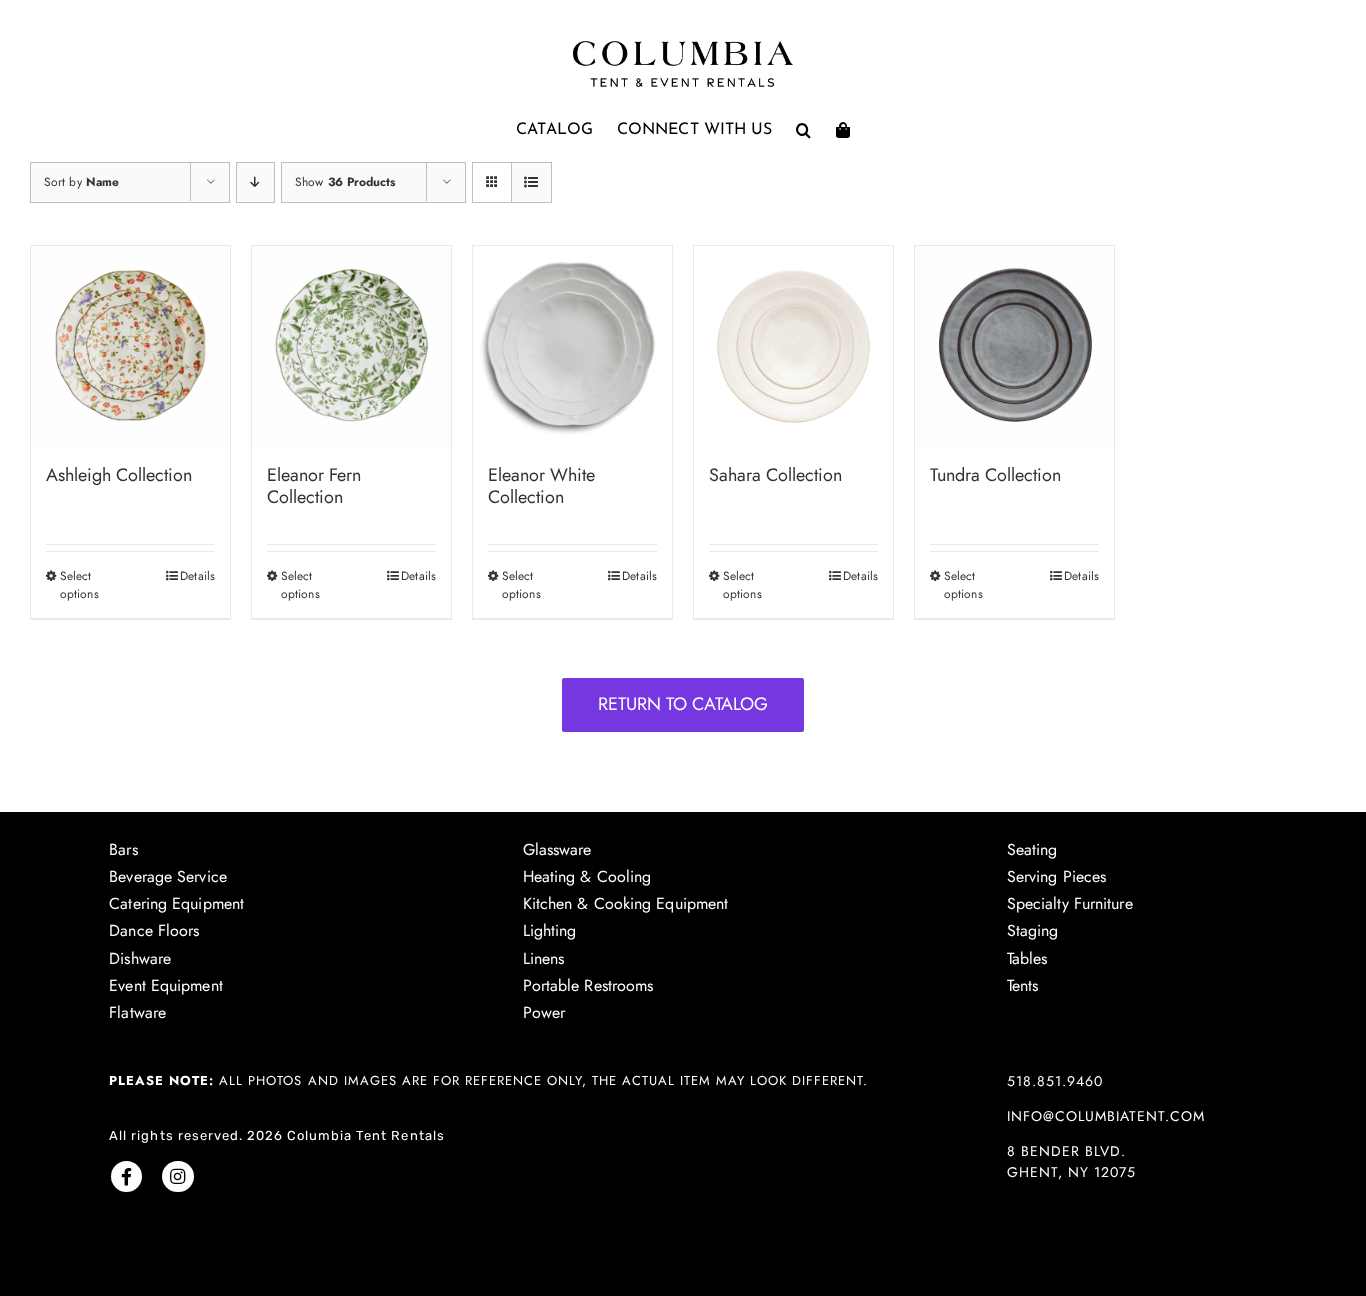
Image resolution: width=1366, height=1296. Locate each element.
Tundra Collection (995, 475)
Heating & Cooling (587, 876)
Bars (123, 849)
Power (544, 1012)
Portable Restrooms (588, 985)
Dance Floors (154, 930)
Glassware (557, 849)
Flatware (137, 1012)
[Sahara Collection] (793, 345)
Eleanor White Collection (541, 486)
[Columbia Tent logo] (683, 46)
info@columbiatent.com (1106, 1116)
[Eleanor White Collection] (572, 345)
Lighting (550, 930)
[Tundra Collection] (1014, 345)
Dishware (140, 958)
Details (197, 576)
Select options (79, 585)
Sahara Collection (775, 475)
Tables (1027, 958)
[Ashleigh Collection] (130, 345)
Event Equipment (166, 985)
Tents (1023, 985)
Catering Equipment (176, 903)
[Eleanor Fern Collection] (351, 345)
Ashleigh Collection (119, 475)
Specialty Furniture (1070, 903)
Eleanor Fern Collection (314, 486)
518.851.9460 (1055, 1081)
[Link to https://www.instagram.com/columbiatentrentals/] (177, 1176)
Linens (544, 958)
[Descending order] (255, 182)
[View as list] (531, 182)
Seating (1032, 849)
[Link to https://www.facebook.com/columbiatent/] (126, 1176)
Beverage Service (168, 876)
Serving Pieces (1056, 876)
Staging (1033, 930)
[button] (803, 130)
